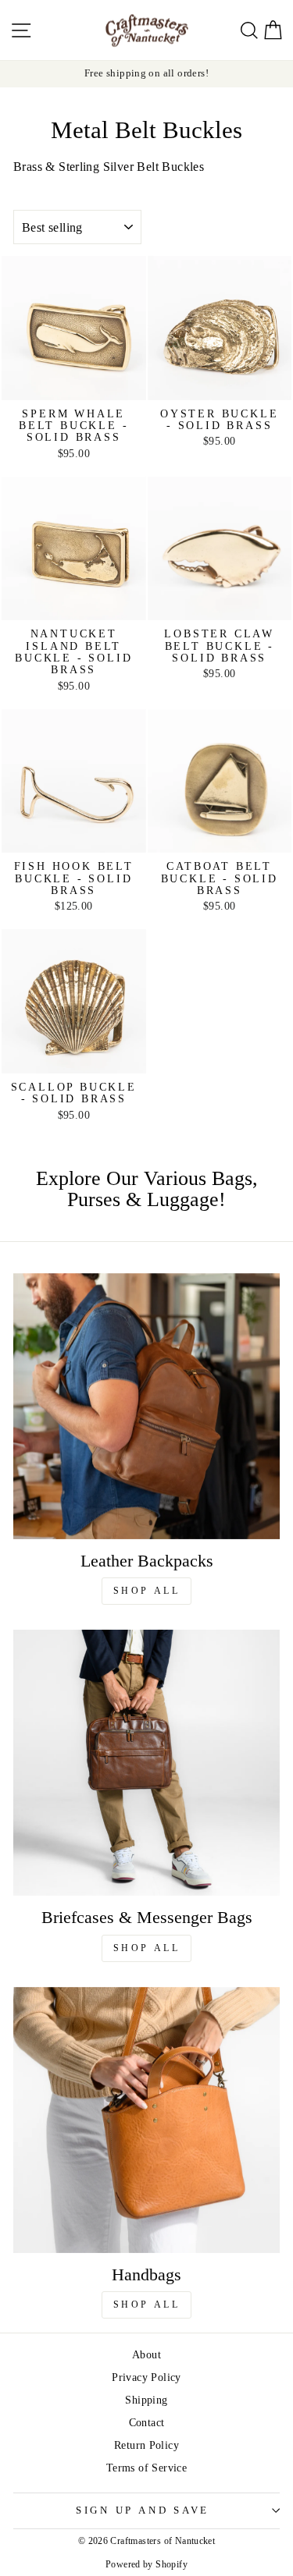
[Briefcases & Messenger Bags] (146, 1763)
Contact (147, 2422)
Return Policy (146, 2445)
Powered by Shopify (146, 2564)
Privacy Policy (146, 2377)
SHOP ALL (147, 1591)
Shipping (146, 2400)
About (146, 2354)
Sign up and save (143, 2510)
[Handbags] (146, 2120)
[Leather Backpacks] (146, 1406)
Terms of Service (146, 2468)
